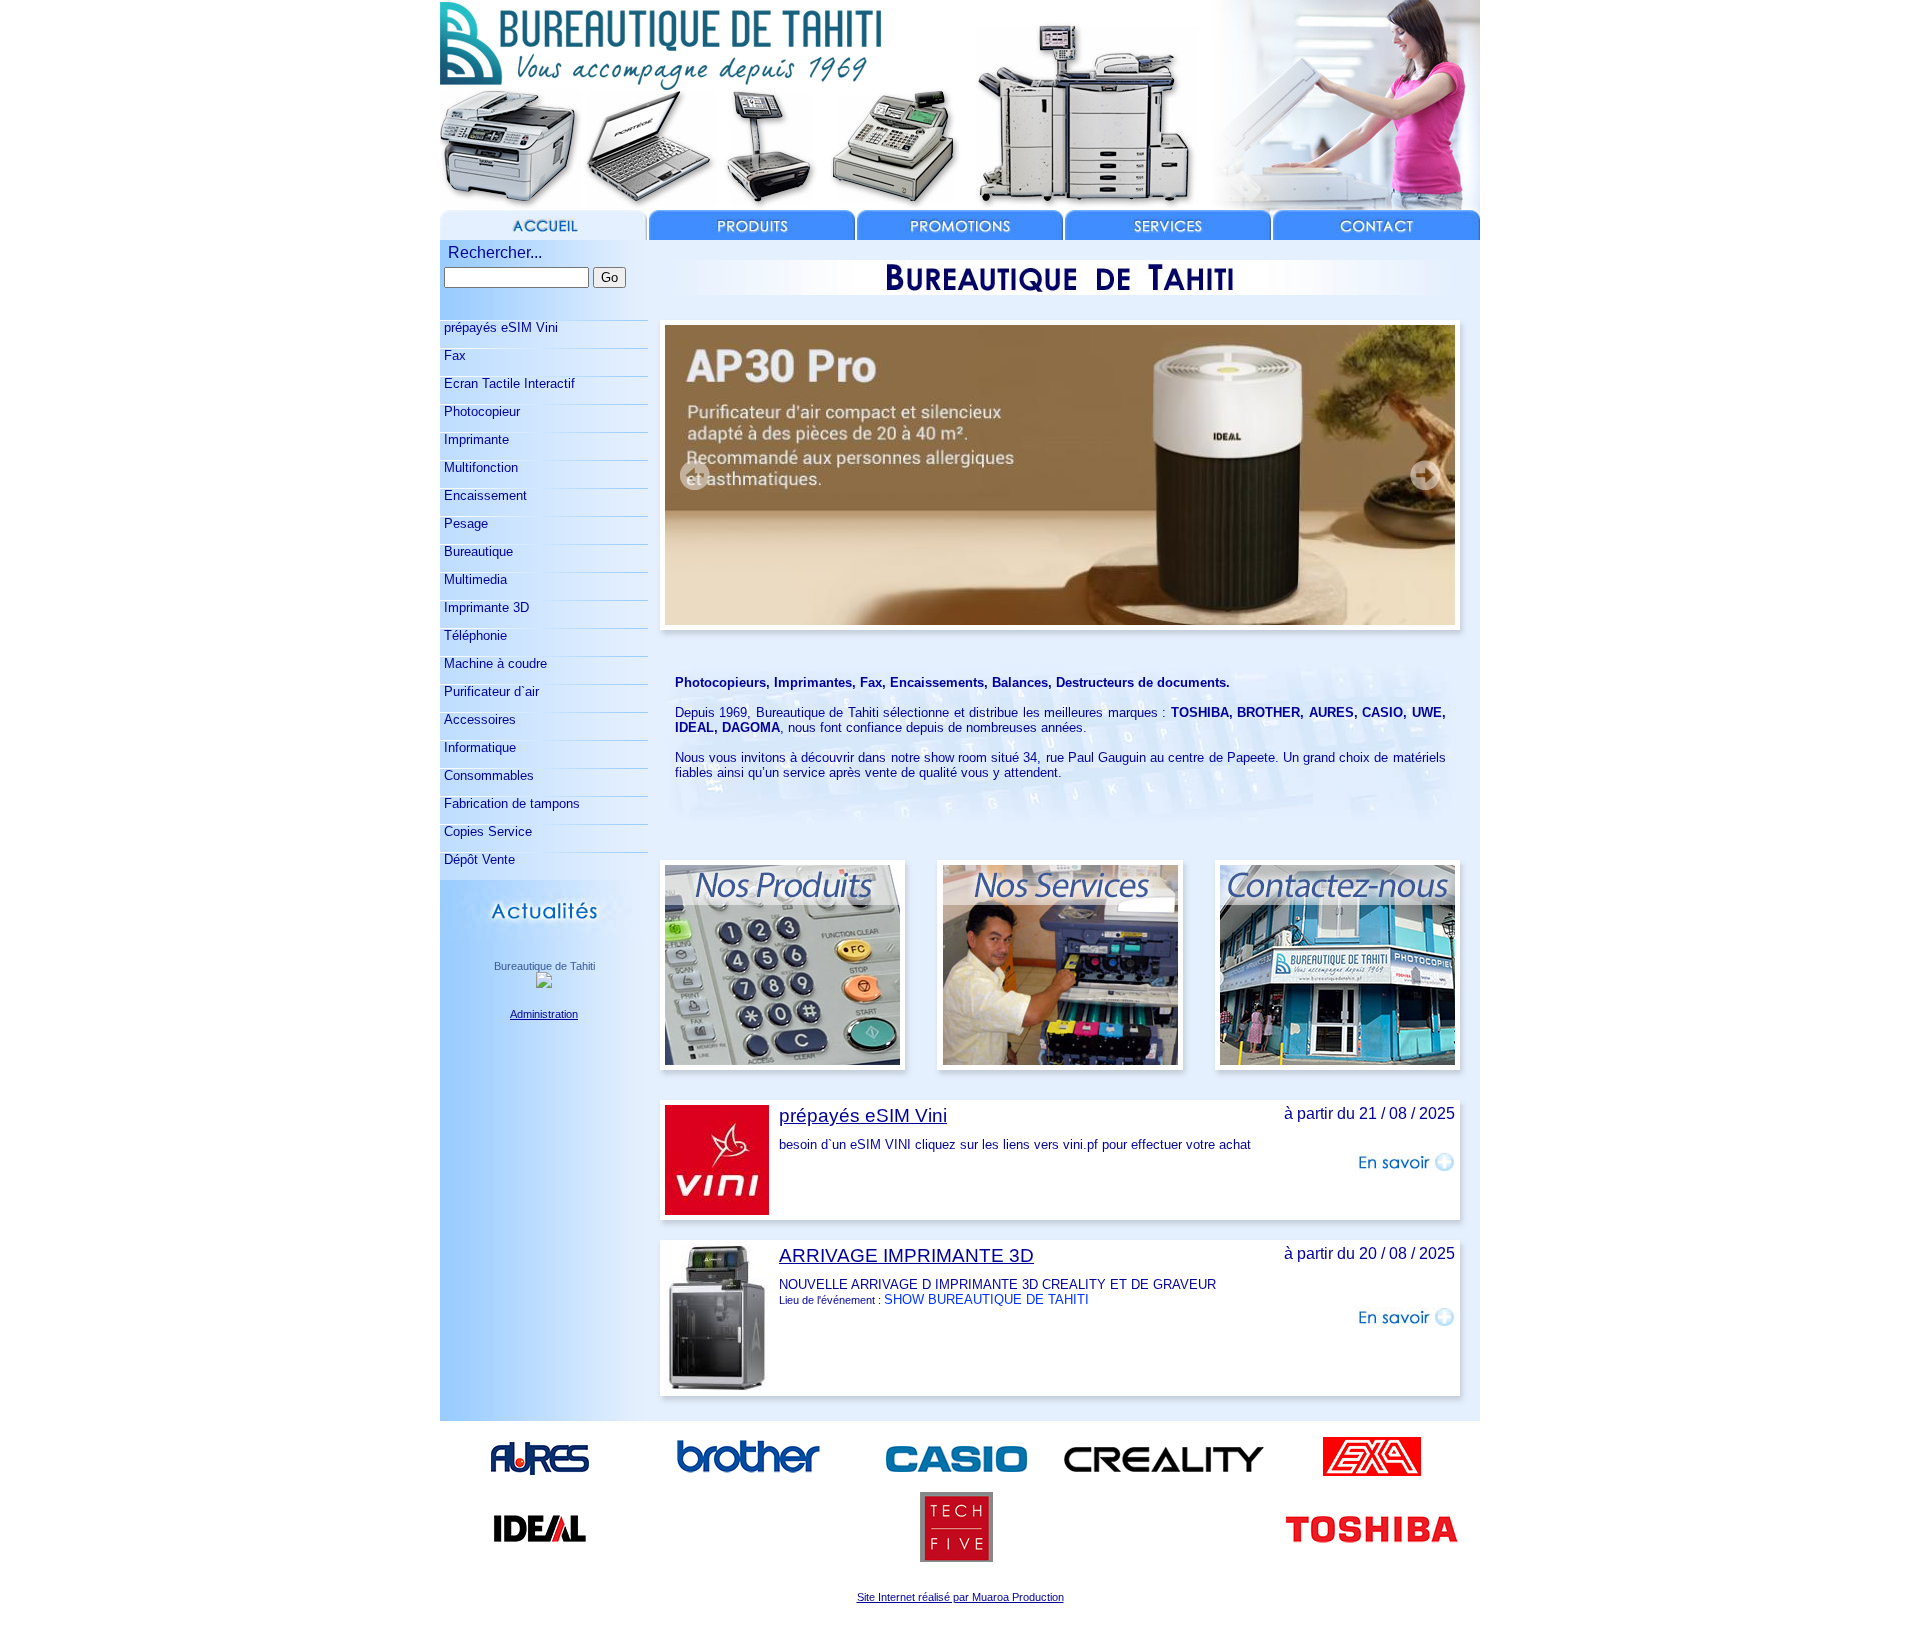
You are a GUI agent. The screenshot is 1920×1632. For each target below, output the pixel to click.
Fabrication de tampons (510, 803)
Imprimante (474, 439)
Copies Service (486, 831)
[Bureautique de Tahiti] (544, 982)
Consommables (487, 775)
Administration (544, 1014)
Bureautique (476, 551)
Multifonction (479, 467)
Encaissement (483, 495)
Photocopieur (480, 411)
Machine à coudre (493, 663)
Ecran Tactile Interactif (507, 383)
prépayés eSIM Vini (499, 327)
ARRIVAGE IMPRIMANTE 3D (906, 1255)
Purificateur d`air (489, 691)
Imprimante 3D (484, 607)
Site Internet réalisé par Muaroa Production (960, 1597)
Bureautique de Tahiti (544, 966)
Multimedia (473, 579)
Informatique (478, 747)
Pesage (464, 523)
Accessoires (478, 719)
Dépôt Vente (477, 859)
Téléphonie (473, 635)
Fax (453, 355)
